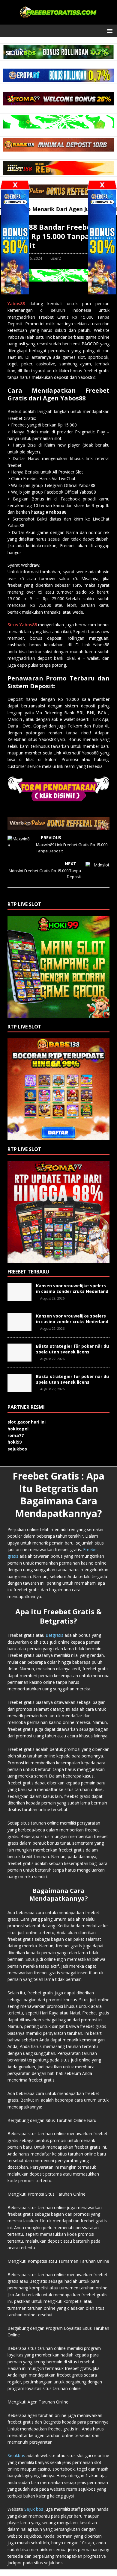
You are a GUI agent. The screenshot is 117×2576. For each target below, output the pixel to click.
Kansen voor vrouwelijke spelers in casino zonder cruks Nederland (72, 1288)
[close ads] (102, 185)
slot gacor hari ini (27, 1422)
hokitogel (18, 1429)
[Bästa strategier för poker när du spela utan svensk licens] (19, 1358)
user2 (56, 258)
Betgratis (54, 1635)
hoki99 (15, 1442)
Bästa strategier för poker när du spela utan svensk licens (72, 1349)
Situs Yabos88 (22, 625)
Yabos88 (16, 304)
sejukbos (17, 1449)
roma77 (16, 1435)
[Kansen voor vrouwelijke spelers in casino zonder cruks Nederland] (19, 1298)
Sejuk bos (34, 2509)
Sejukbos (16, 2455)
